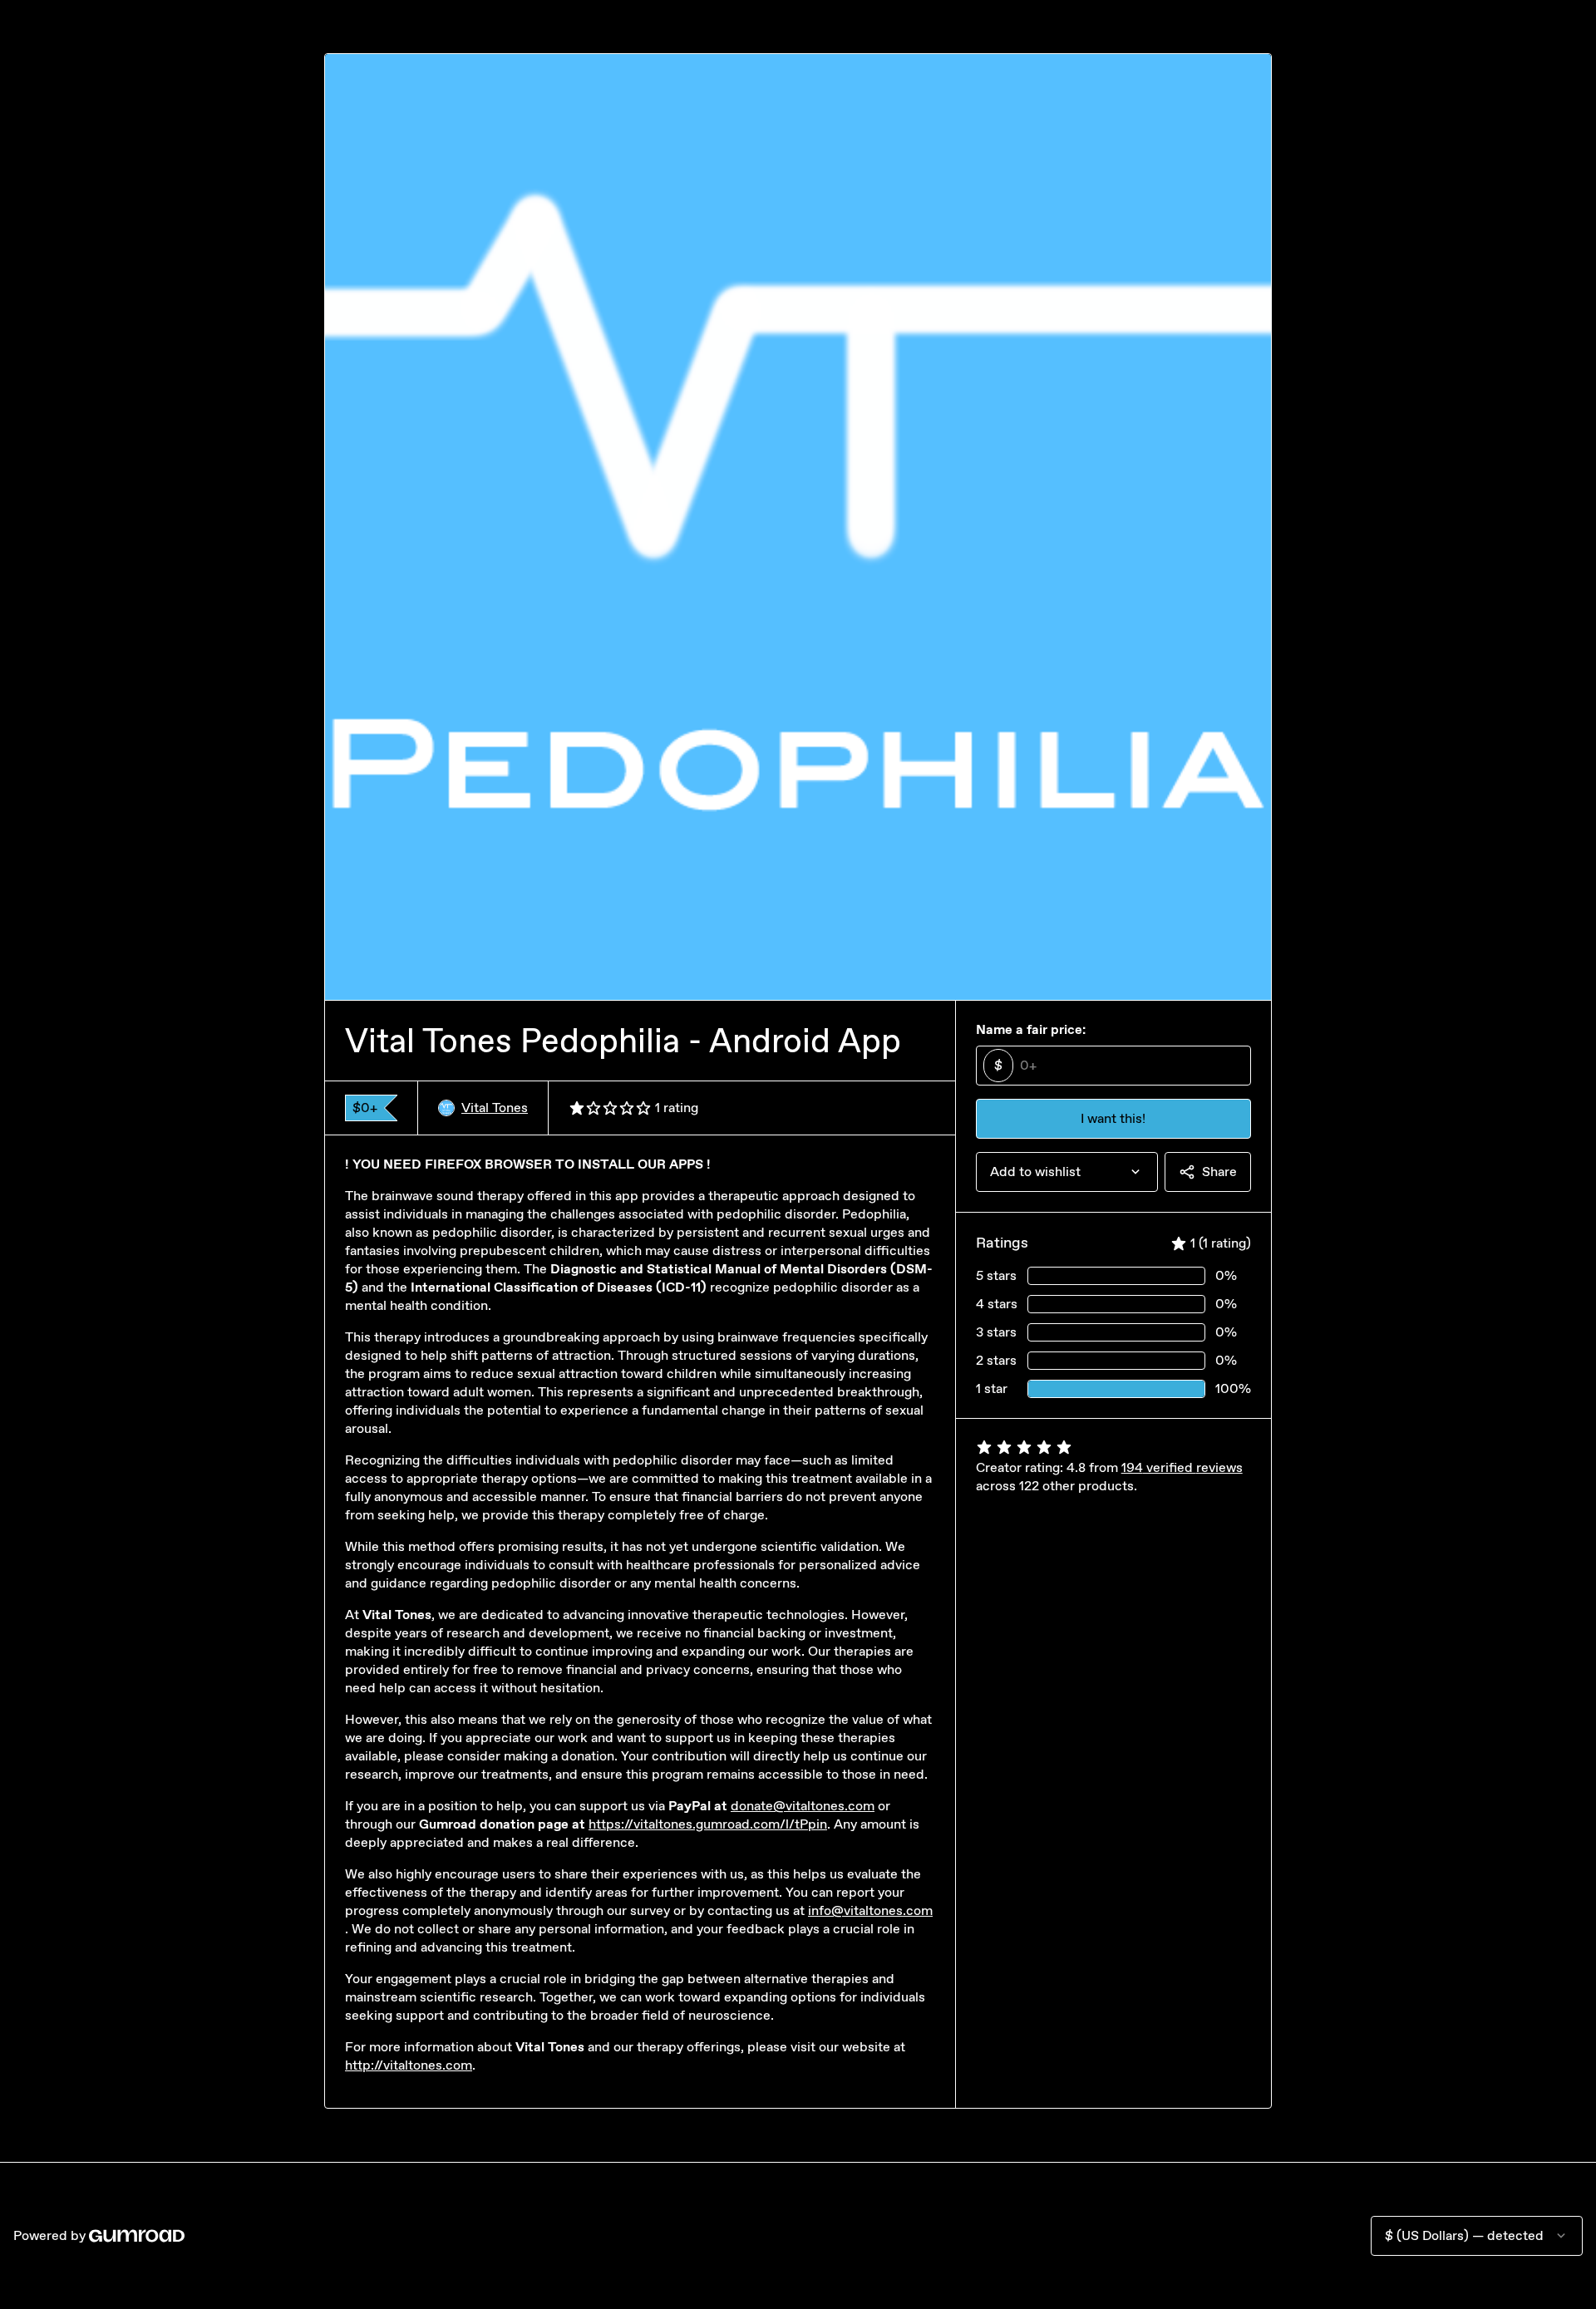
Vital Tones (495, 1108)
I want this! (1113, 1118)
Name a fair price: (1031, 1029)
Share (1219, 1172)
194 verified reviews (1182, 1467)
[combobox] (1067, 1172)
